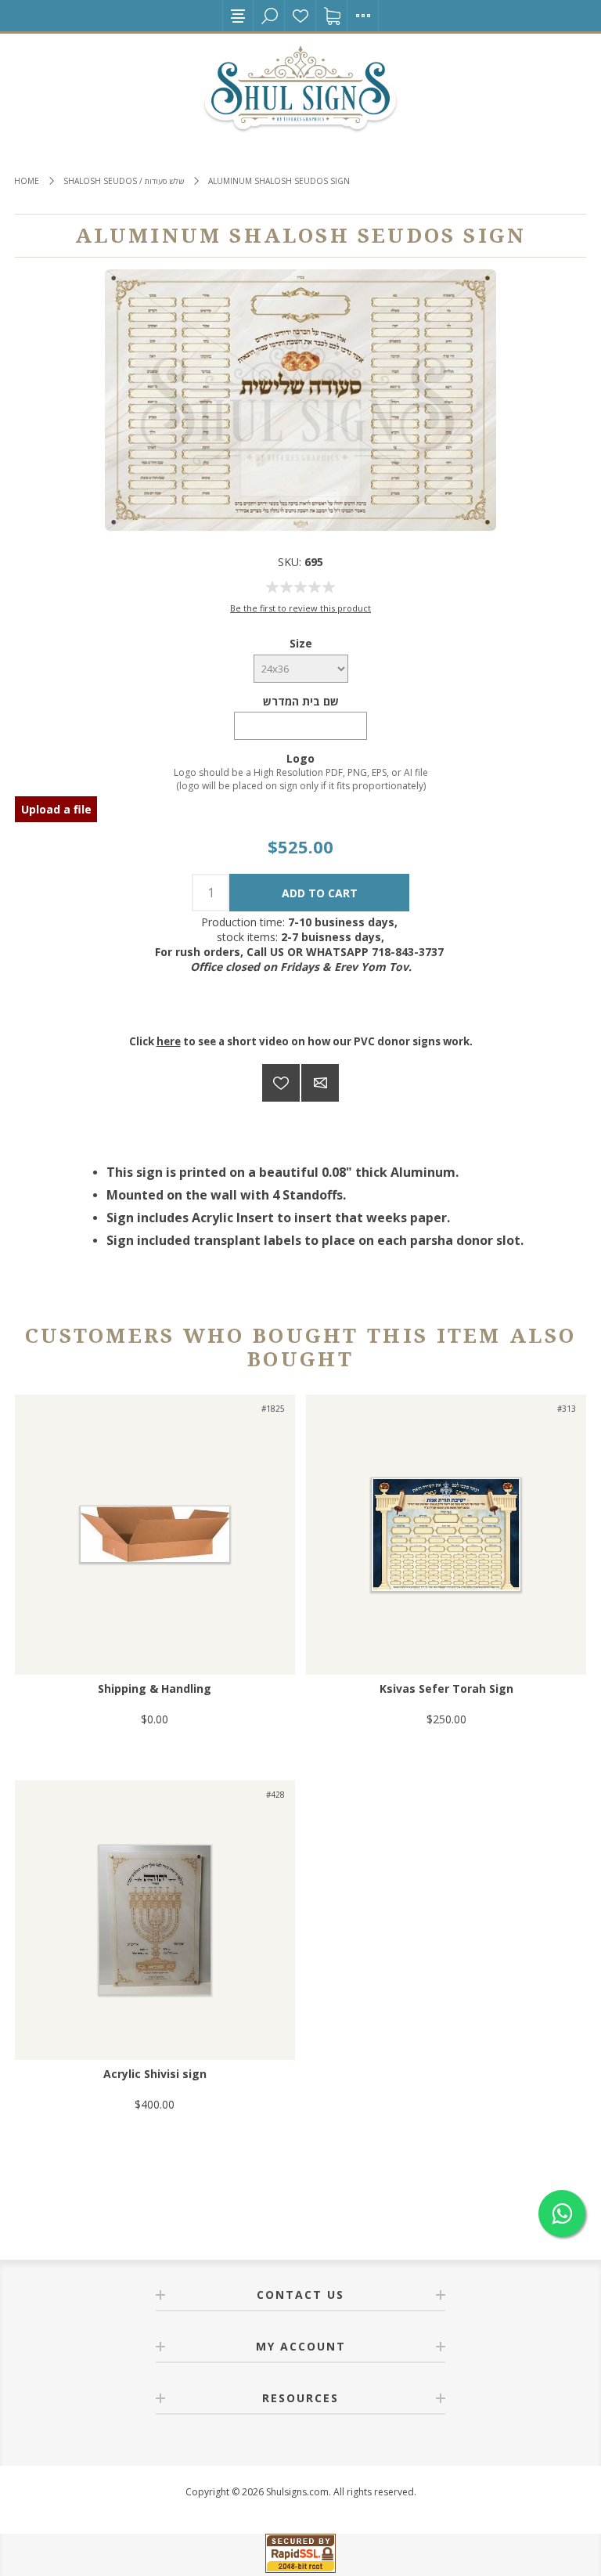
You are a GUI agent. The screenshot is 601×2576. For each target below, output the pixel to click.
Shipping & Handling (155, 1688)
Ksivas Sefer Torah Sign (446, 1688)
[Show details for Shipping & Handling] (155, 1535)
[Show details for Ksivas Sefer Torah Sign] (446, 1535)
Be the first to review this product (300, 608)
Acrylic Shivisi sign (155, 2074)
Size (301, 643)
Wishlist (300, 16)
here (169, 1041)
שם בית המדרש (301, 700)
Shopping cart (332, 16)
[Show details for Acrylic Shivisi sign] (155, 1921)
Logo (300, 758)
